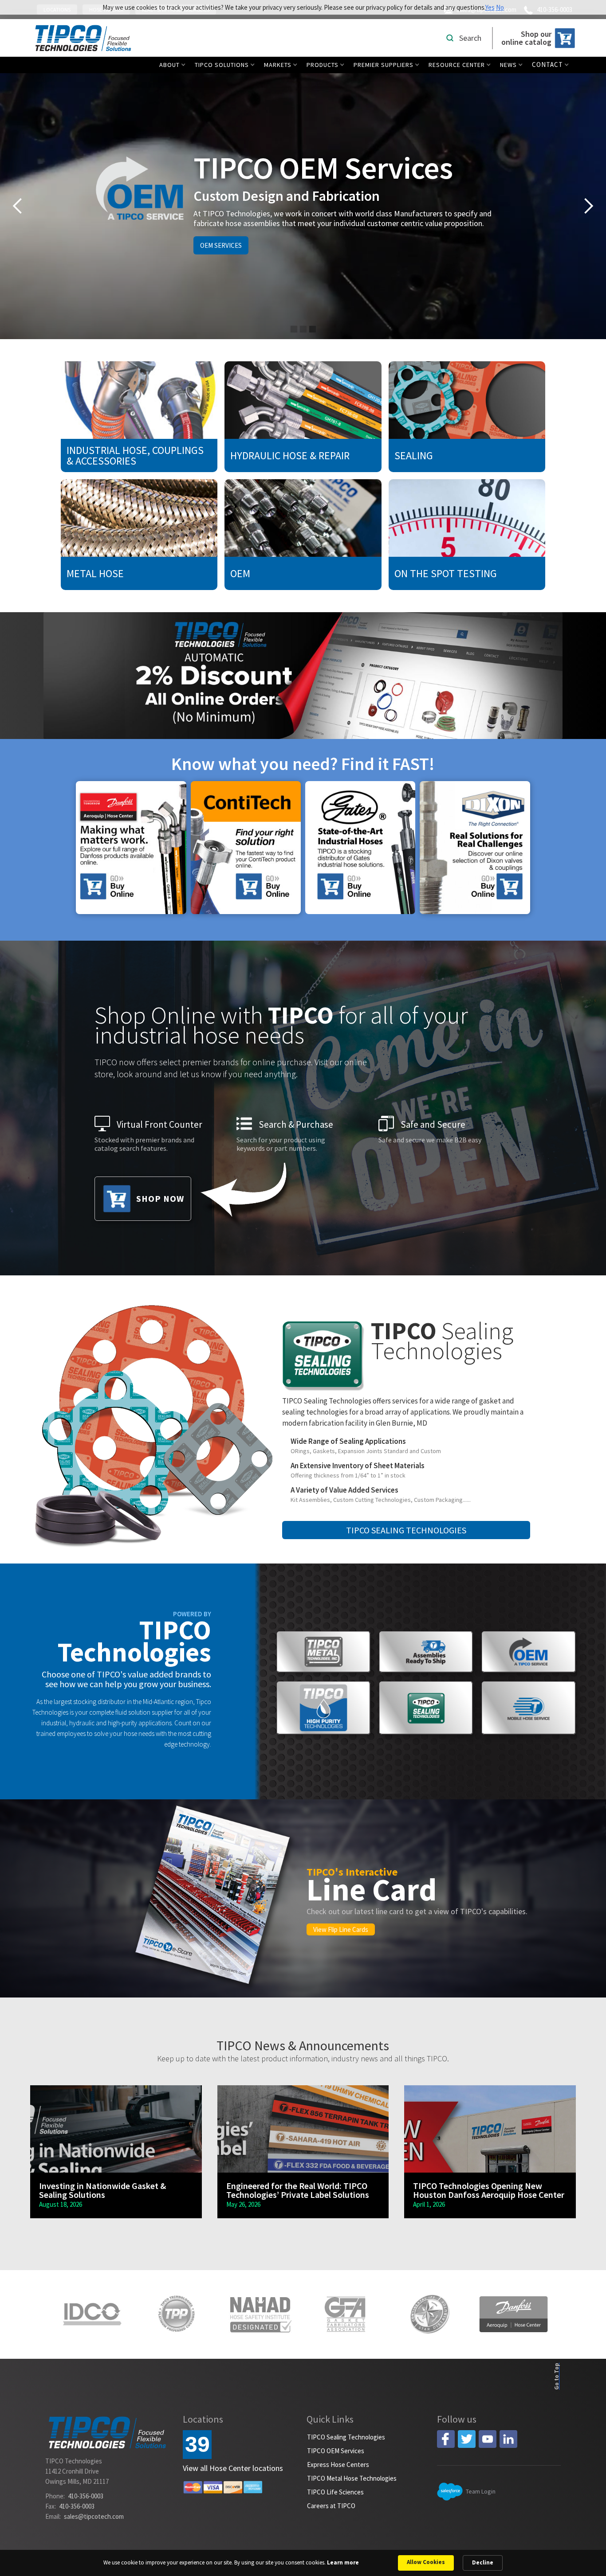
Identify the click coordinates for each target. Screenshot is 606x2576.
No (500, 7)
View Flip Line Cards (341, 1929)
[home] (83, 38)
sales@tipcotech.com (94, 2516)
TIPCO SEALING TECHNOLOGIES (406, 1530)
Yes (490, 7)
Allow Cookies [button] (426, 2562)
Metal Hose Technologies (206, 245)
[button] (174, 65)
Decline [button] (483, 2562)
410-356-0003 (86, 2496)
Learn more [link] (343, 2562)
